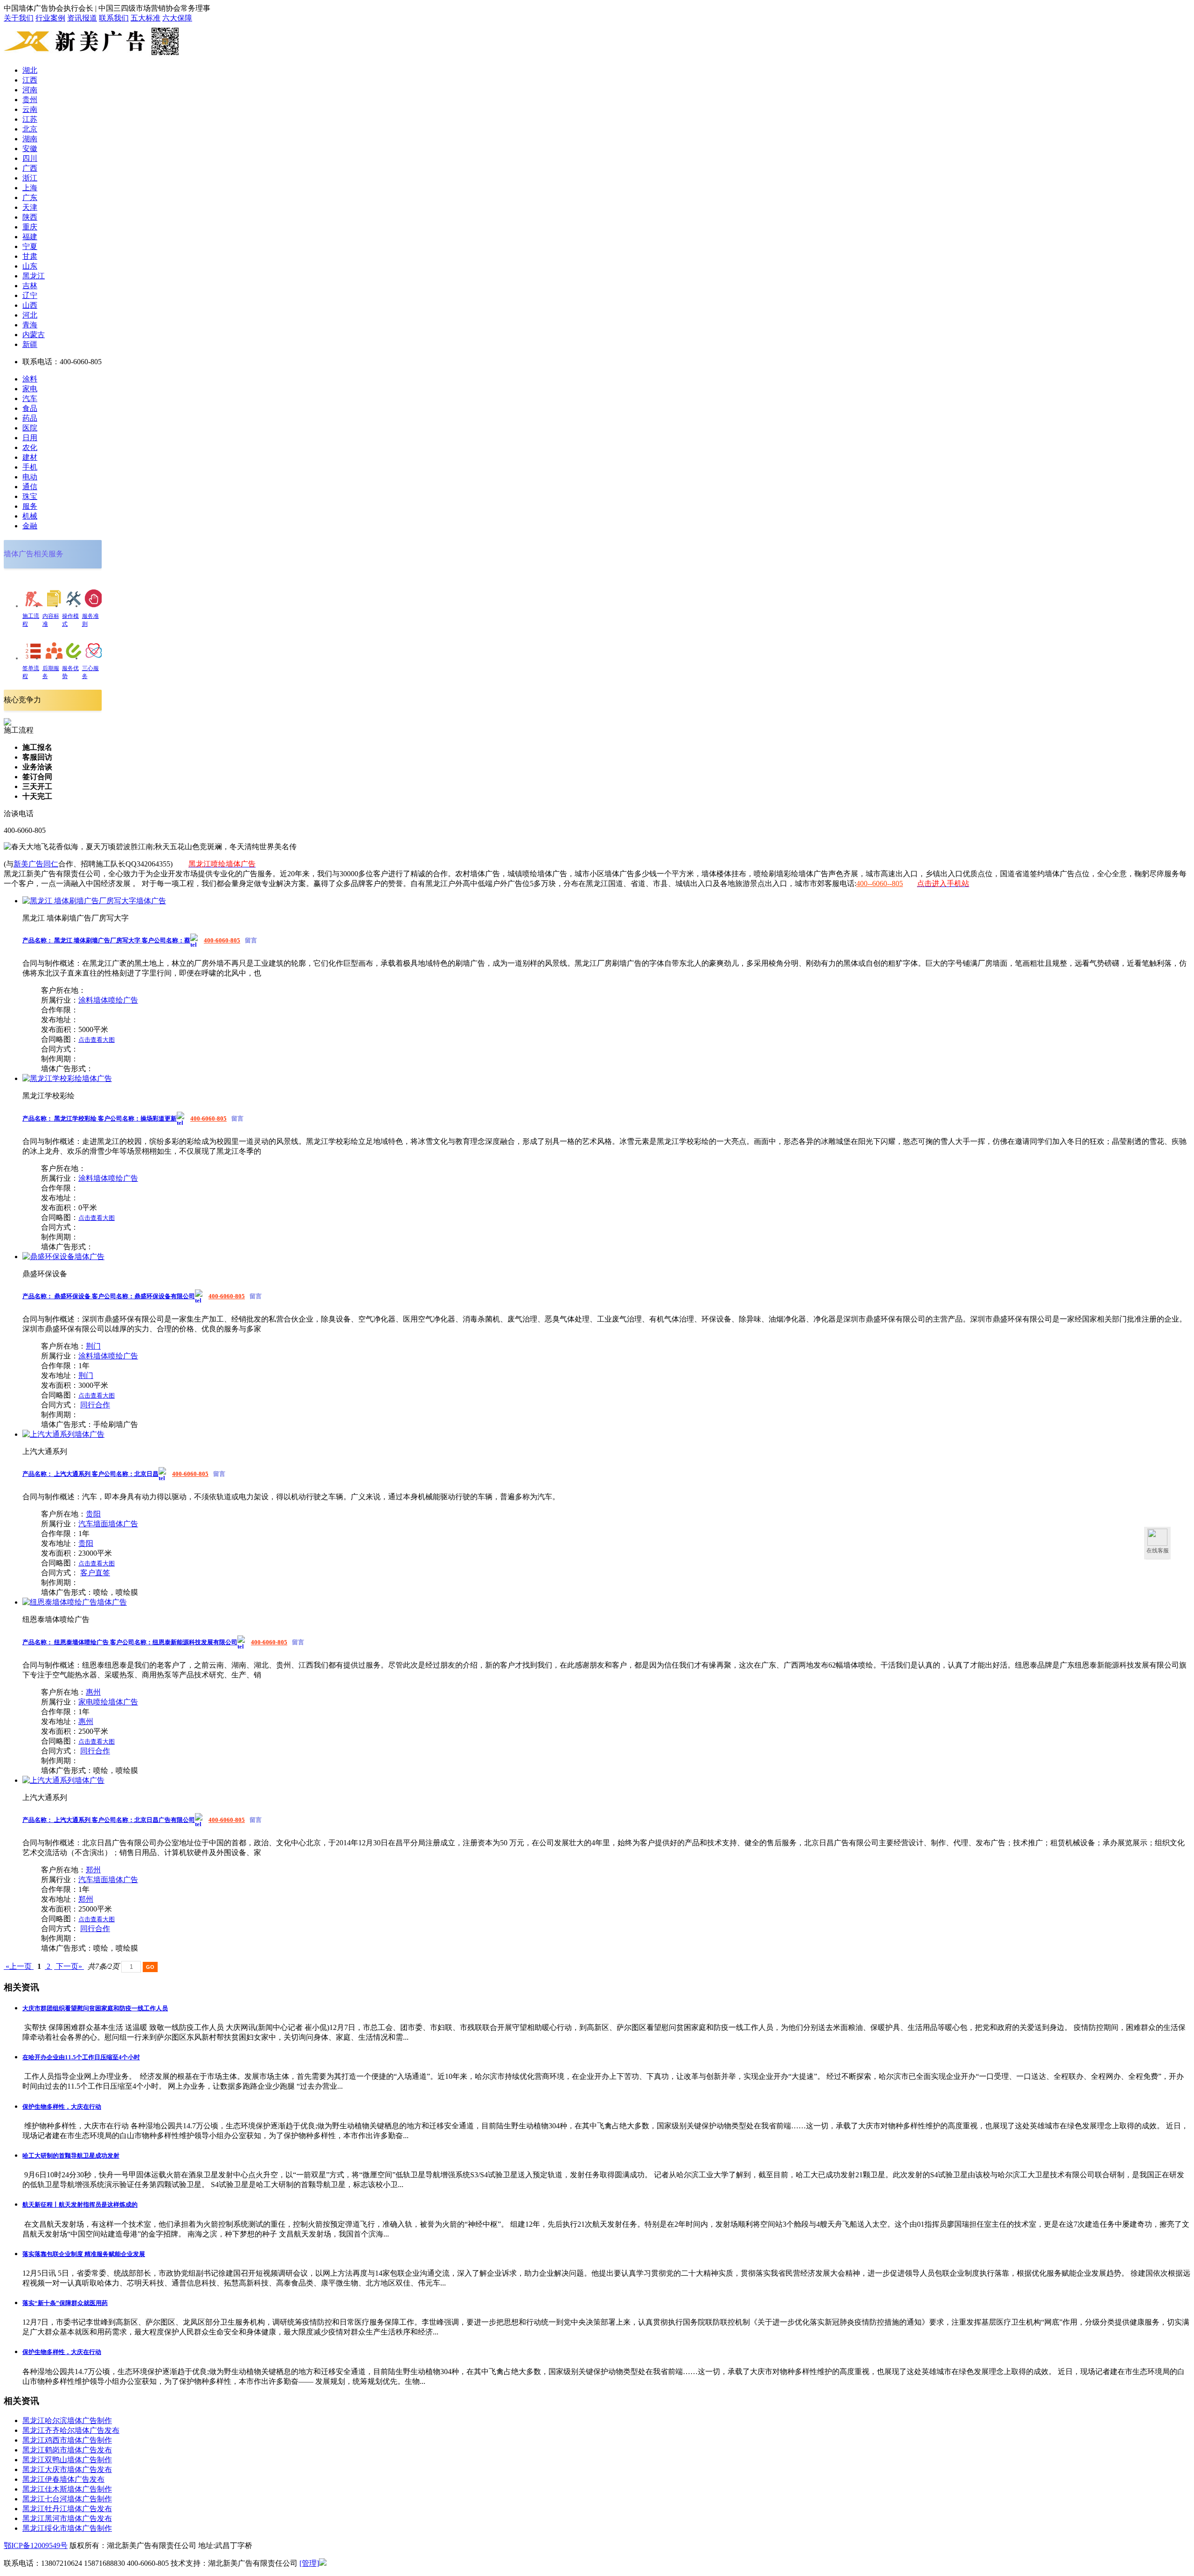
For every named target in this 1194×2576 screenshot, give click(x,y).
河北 (30, 315)
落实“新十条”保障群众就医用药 (65, 2303)
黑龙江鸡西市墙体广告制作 (67, 2440)
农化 (30, 447)
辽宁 (30, 295)
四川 (30, 158)
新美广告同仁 (36, 864)
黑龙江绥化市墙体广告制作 (67, 2528)
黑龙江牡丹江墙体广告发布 (67, 2509)
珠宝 (30, 496)
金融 (30, 526)
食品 (30, 408)
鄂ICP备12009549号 (36, 2545)
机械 (30, 516)
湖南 (30, 139)
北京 (30, 129)
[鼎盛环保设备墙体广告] (63, 1257)
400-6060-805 (222, 940)
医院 (30, 428)
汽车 (30, 398)
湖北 (30, 70)
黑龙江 (34, 276)
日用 (30, 438)
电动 (30, 477)
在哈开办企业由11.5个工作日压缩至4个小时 (81, 2057)
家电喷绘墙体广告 (108, 1702)
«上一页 (19, 1966)
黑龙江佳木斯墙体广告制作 (67, 2489)
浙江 (30, 178)
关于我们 (19, 18)
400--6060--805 (880, 883)
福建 (30, 237)
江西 (30, 80)
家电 (30, 389)
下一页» (69, 1966)
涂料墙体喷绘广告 (108, 1000)
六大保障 (177, 18)
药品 (30, 418)
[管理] (309, 2563)
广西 (30, 168)
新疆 (30, 344)
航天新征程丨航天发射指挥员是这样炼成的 (80, 2205)
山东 (30, 266)
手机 (30, 467)
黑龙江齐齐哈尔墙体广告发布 (71, 2430)
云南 (30, 109)
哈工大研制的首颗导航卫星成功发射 (71, 2156)
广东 (30, 197)
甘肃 (30, 256)
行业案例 (50, 18)
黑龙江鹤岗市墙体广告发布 (67, 2450)
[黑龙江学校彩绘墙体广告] (67, 1078)
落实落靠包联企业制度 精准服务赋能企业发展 (84, 2254)
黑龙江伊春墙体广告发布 (63, 2479)
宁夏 (30, 246)
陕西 (30, 217)
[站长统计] (323, 2563)
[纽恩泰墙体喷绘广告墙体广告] (75, 1602)
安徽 (30, 149)
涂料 (30, 379)
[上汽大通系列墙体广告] (63, 1434)
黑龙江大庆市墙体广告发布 (67, 2469)
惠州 (93, 1692)
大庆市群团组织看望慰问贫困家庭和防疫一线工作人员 (95, 2008)
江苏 (30, 119)
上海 (30, 188)
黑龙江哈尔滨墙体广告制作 (67, 2420)
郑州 (93, 1870)
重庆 (30, 227)
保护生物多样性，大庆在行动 (62, 2107)
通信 (30, 487)
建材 (30, 457)
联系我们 (114, 18)
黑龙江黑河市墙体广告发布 (67, 2518)
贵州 (30, 100)
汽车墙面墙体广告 (108, 1524)
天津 (30, 207)
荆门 (93, 1346)
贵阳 (93, 1514)
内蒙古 (34, 335)
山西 (30, 305)
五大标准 (146, 18)
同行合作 (95, 1405)
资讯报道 (82, 18)
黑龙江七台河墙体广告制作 (67, 2499)
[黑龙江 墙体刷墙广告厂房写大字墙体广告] (94, 901)
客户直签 (95, 1573)
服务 (30, 506)
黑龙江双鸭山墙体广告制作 (67, 2460)
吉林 (30, 286)
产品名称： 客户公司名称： (106, 940)
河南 (30, 90)
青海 (30, 325)
